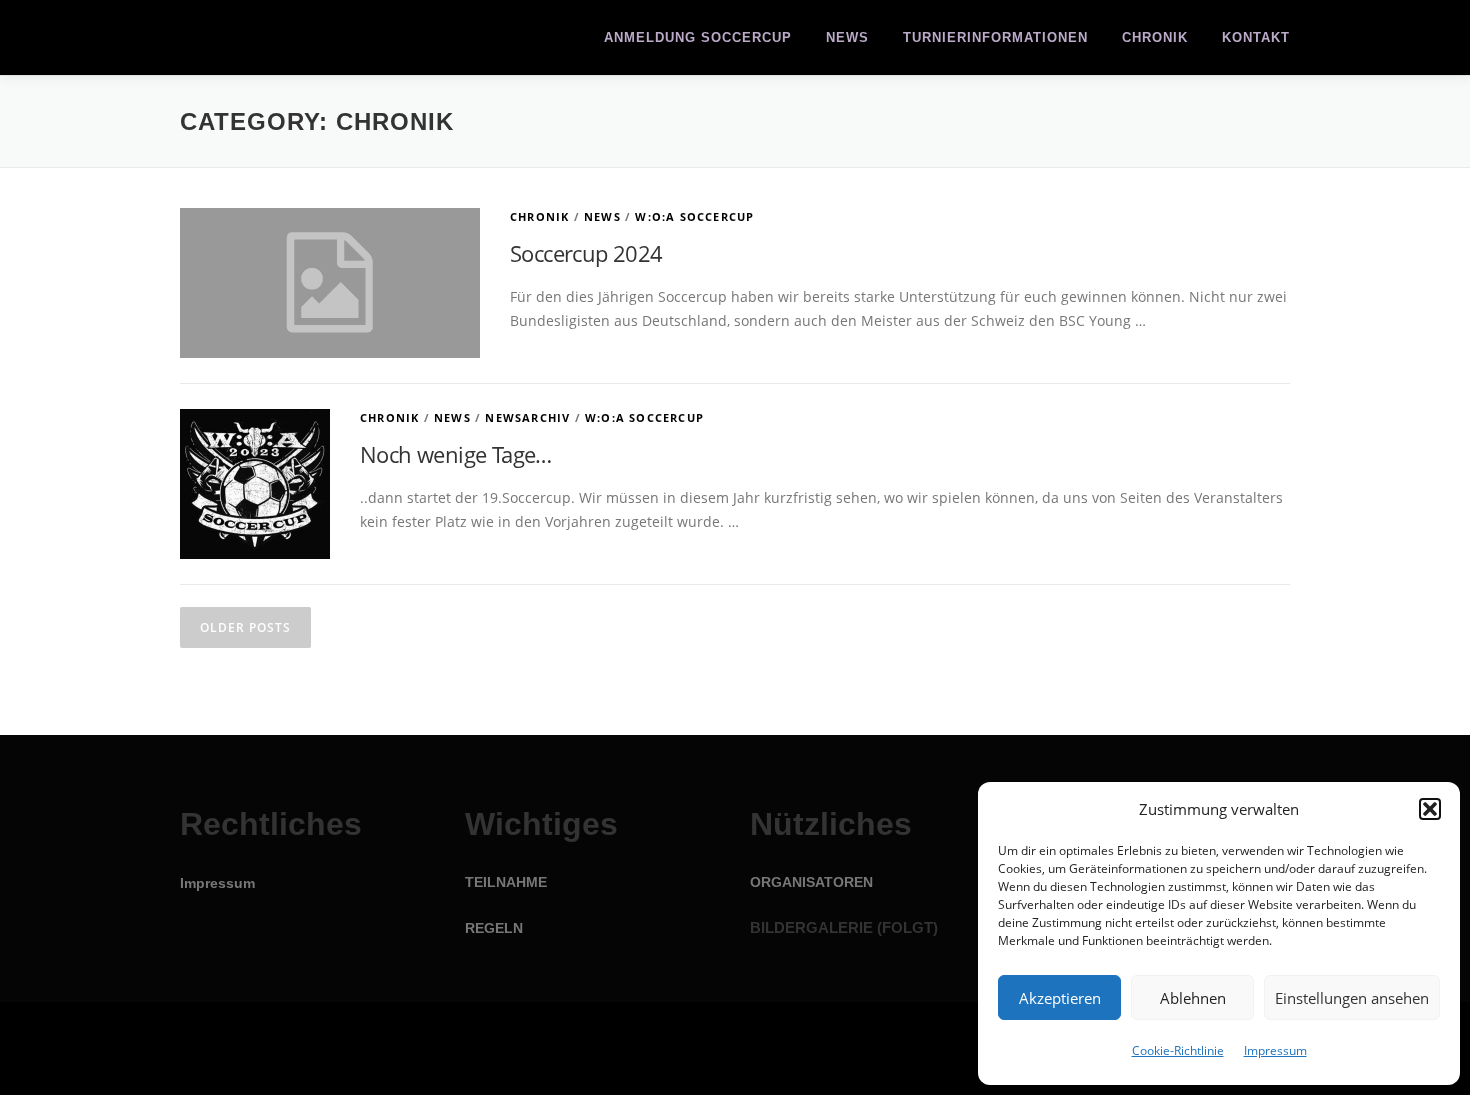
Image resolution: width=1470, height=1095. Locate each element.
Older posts (245, 627)
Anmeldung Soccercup (698, 37)
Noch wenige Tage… (456, 454)
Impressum (1275, 1050)
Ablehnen (1193, 998)
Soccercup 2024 (586, 253)
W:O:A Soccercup (694, 216)
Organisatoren (811, 882)
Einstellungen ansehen (1352, 998)
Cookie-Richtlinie (1178, 1050)
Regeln (494, 928)
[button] (1430, 809)
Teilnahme (506, 882)
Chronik (1155, 37)
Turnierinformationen (995, 37)
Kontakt (1256, 37)
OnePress (780, 1048)
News (847, 37)
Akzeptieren (1060, 998)
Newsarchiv (527, 417)
